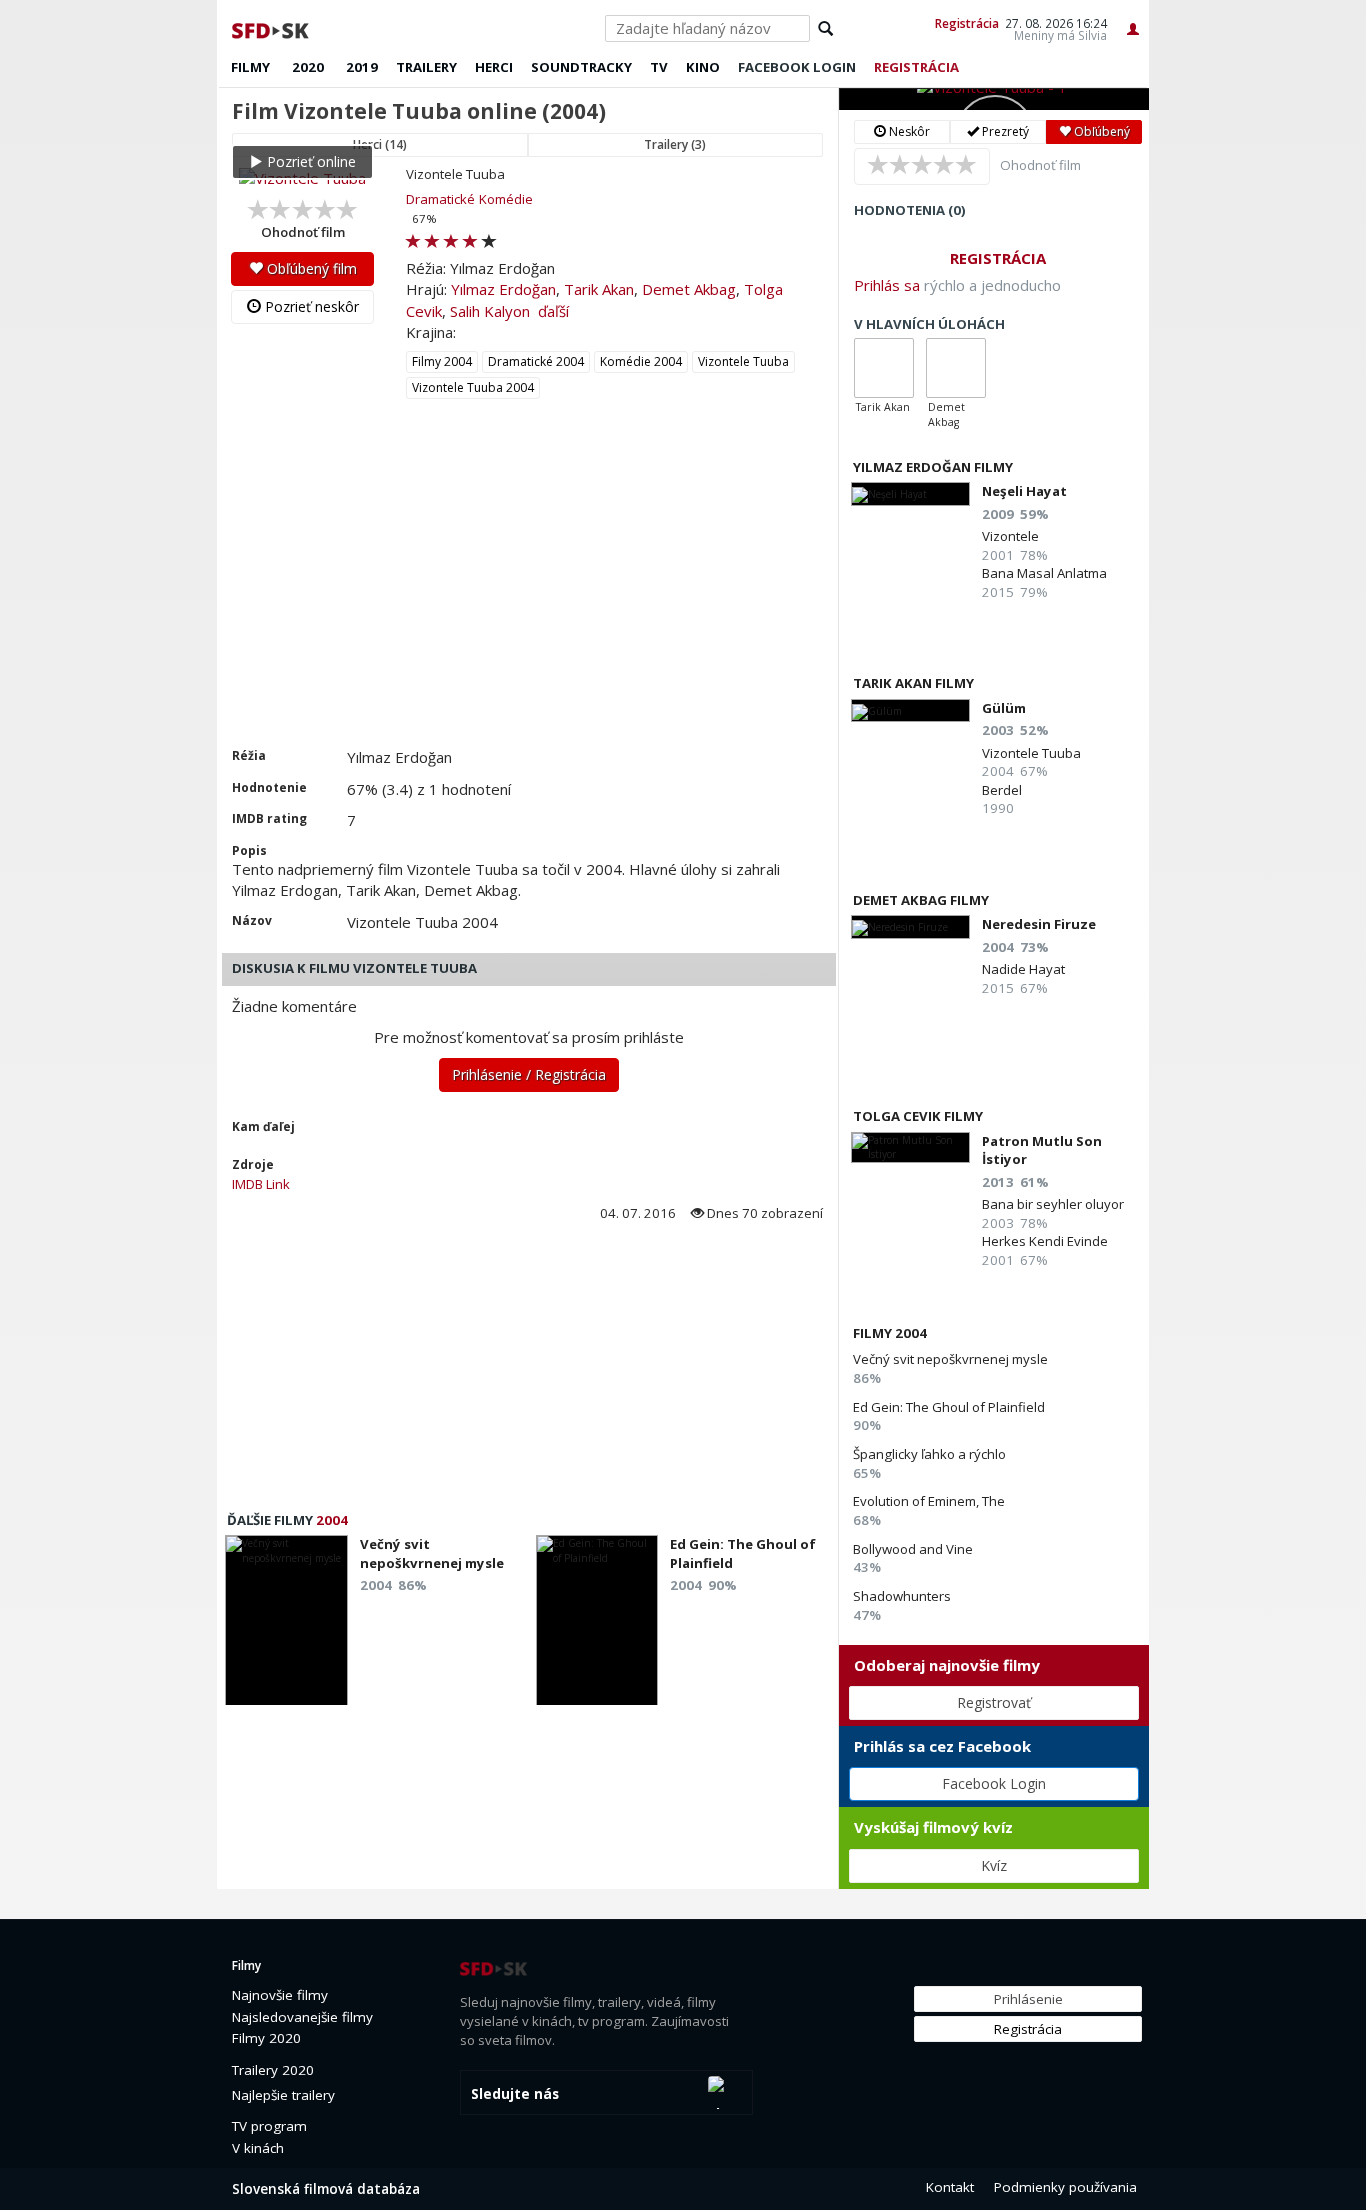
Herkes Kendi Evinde (1045, 1241)
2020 (308, 67)
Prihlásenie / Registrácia (529, 1074)
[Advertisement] (527, 597)
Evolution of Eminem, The (929, 1501)
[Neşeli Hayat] (910, 493)
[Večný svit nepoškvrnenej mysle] (286, 1626)
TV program (269, 2126)
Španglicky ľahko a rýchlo (929, 1454)
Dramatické (440, 199)
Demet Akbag (689, 289)
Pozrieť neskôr (310, 306)
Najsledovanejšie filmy (302, 2017)
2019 (362, 67)
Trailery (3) (675, 144)
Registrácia (967, 23)
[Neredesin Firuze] (910, 926)
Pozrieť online (309, 161)
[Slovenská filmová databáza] (272, 28)
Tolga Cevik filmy (918, 1116)
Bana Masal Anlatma (1044, 573)
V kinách (258, 2148)
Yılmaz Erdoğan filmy (933, 467)
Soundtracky (581, 67)
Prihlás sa (887, 285)
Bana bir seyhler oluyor (1053, 1204)
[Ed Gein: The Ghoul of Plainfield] (597, 1626)
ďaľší (553, 311)
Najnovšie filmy (280, 1995)
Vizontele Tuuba (743, 361)
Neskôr (908, 131)
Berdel (1002, 790)
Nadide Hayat (1023, 969)
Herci (494, 67)
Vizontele (1010, 536)
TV (659, 67)
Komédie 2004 (641, 361)
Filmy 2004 (442, 361)
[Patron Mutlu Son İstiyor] (910, 1147)
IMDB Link (261, 1184)
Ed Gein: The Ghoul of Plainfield (949, 1407)
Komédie (506, 199)
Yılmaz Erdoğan (503, 289)
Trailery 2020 (273, 2070)
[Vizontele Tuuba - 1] (994, 99)
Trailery (426, 67)
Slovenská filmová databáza (326, 2189)
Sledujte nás (515, 2094)
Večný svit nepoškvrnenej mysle (950, 1359)
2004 (332, 1520)
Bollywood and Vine (913, 1549)
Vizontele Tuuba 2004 (473, 387)
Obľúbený (1100, 131)
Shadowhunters (902, 1596)
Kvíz (994, 1865)
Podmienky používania (1065, 2187)
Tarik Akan (599, 289)
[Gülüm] (910, 710)
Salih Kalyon (490, 311)
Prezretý (1004, 131)
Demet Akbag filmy (921, 900)
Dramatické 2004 (536, 361)
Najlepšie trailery (283, 2095)
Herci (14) (380, 144)
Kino (703, 67)
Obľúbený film (310, 268)
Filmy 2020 (266, 2038)
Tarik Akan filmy (913, 683)
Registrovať (994, 1702)
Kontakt (950, 2187)
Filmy (250, 67)
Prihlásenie (1028, 1999)
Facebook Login (994, 1783)
